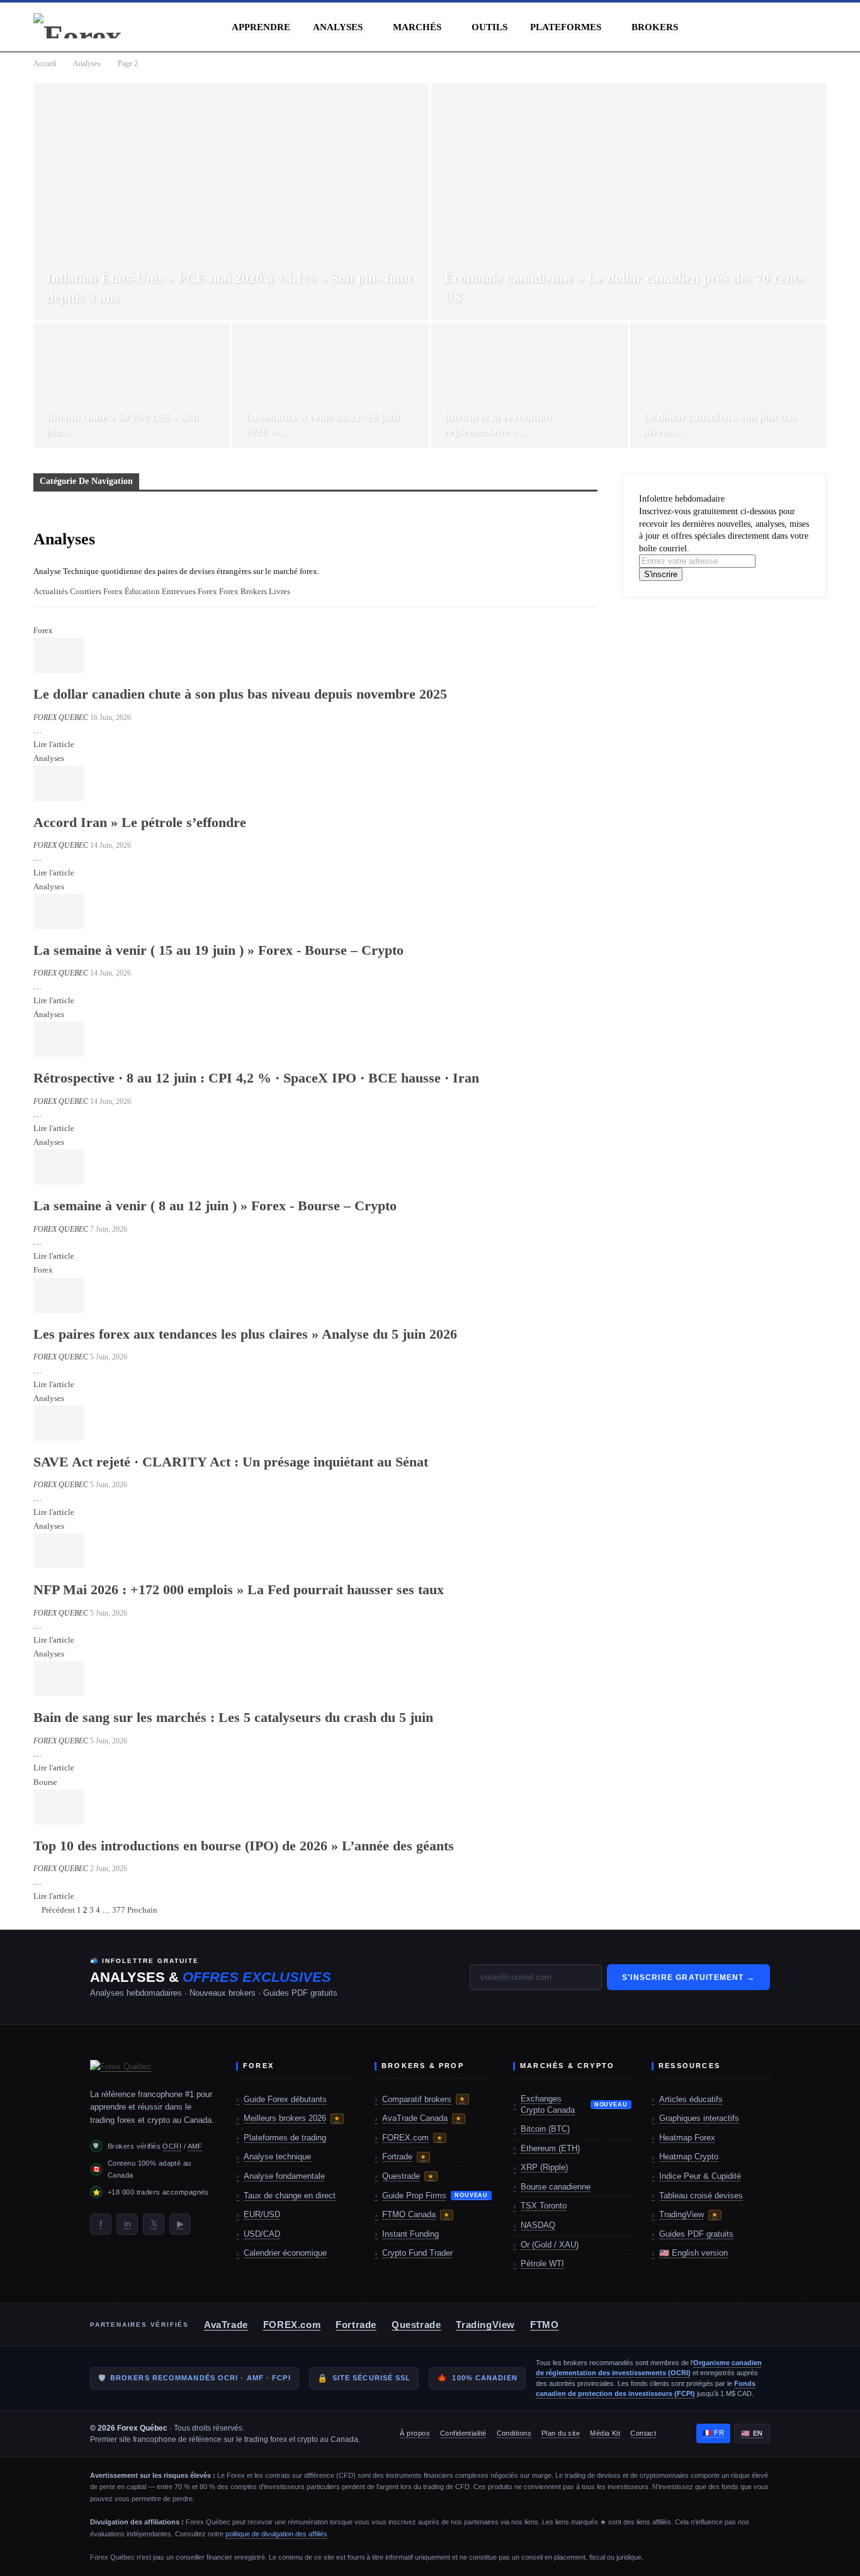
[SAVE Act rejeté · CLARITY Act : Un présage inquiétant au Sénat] (59, 1423)
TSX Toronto (544, 2206)
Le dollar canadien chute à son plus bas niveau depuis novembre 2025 (240, 694)
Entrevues (179, 591)
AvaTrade (226, 2325)
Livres (280, 591)
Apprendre (261, 27)
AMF (195, 2146)
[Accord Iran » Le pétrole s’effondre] (59, 784)
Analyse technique (277, 2157)
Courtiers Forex (96, 591)
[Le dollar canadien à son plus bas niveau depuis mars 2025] (728, 386)
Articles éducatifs (691, 2099)
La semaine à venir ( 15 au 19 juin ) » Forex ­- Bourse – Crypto (218, 950)
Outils (489, 27)
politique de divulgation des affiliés (276, 2534)
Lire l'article (54, 744)
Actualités (51, 591)
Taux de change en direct (290, 2196)
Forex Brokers (243, 591)
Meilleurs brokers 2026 (292, 2118)
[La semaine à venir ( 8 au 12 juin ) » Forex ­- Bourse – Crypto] (59, 1167)
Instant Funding (410, 2234)
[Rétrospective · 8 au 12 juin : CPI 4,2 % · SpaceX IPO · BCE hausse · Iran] (59, 1039)
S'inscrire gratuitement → (688, 1977)
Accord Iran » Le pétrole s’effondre (140, 822)
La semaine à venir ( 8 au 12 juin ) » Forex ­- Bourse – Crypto (215, 1206)
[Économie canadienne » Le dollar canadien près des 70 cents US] (629, 202)
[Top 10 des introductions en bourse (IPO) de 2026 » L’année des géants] (59, 1807)
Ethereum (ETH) (550, 2148)
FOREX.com (412, 2138)
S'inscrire (661, 574)
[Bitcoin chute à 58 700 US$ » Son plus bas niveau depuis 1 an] (132, 386)
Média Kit (605, 2433)
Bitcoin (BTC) (545, 2129)
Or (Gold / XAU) (550, 2245)
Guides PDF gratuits (696, 2234)
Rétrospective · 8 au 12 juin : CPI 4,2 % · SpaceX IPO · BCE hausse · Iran (256, 1078)
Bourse (45, 1782)
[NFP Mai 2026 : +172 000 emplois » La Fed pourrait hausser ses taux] (59, 1551)
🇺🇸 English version (693, 2253)
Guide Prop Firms (435, 2196)
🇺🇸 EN (752, 2433)
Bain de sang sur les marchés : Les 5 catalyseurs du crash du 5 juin (233, 1717)
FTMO (544, 2325)
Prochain (143, 1910)
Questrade (408, 2176)
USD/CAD (262, 2234)
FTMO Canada (416, 2214)
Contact (643, 2433)
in (127, 2224)
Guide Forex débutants (285, 2099)
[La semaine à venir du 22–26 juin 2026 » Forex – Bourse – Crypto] (331, 386)
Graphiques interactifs (699, 2118)
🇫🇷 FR (714, 2433)
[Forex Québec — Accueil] (153, 2069)
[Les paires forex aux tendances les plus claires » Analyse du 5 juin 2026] (59, 1295)
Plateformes (566, 27)
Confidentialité (463, 2433)
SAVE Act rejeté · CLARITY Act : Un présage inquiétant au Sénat (231, 1462)
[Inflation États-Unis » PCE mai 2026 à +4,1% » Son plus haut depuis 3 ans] (231, 202)
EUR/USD (262, 2214)
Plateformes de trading (285, 2138)
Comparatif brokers (424, 2099)
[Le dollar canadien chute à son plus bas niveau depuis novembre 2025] (59, 655)
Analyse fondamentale (284, 2176)
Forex (207, 591)
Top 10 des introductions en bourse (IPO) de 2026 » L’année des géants (244, 1846)
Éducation (142, 591)
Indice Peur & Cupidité (700, 2176)
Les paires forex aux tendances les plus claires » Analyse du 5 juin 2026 (245, 1334)
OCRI (172, 2146)
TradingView (688, 2214)
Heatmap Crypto (689, 2157)
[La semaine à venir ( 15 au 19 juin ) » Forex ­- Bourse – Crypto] (59, 911)
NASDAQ (538, 2225)
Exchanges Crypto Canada (574, 2104)
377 (119, 1910)
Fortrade (404, 2157)
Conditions (514, 2433)
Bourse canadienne (556, 2187)
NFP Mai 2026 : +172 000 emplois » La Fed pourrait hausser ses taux (239, 1589)
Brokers (655, 27)
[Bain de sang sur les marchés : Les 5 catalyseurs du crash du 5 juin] (59, 1679)
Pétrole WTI (542, 2264)
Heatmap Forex (687, 2138)
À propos (415, 2433)
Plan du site (561, 2433)
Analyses (338, 27)
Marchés (417, 27)
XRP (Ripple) (544, 2167)
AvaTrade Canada (422, 2118)
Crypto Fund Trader (417, 2253)
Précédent (57, 1910)
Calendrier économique (285, 2253)
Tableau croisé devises (701, 2196)
